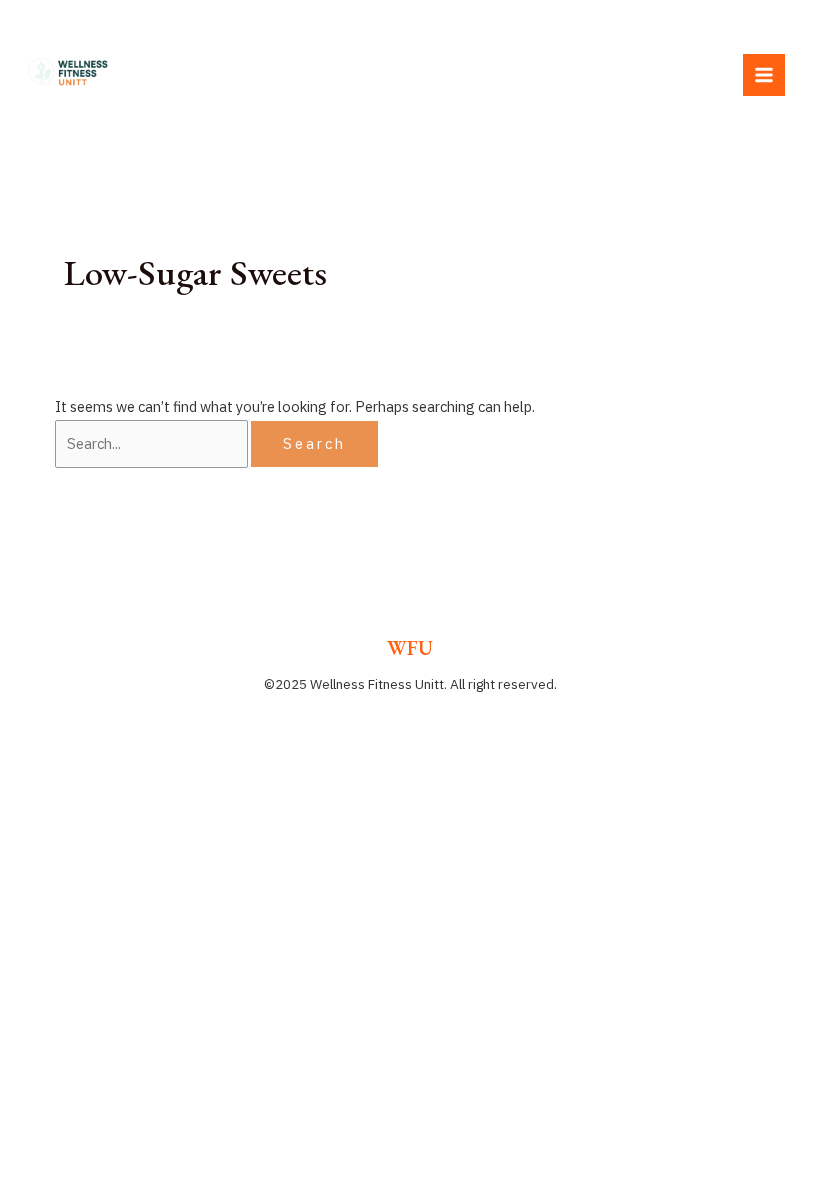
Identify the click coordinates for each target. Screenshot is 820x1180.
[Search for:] (153, 443)
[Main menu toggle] (764, 75)
